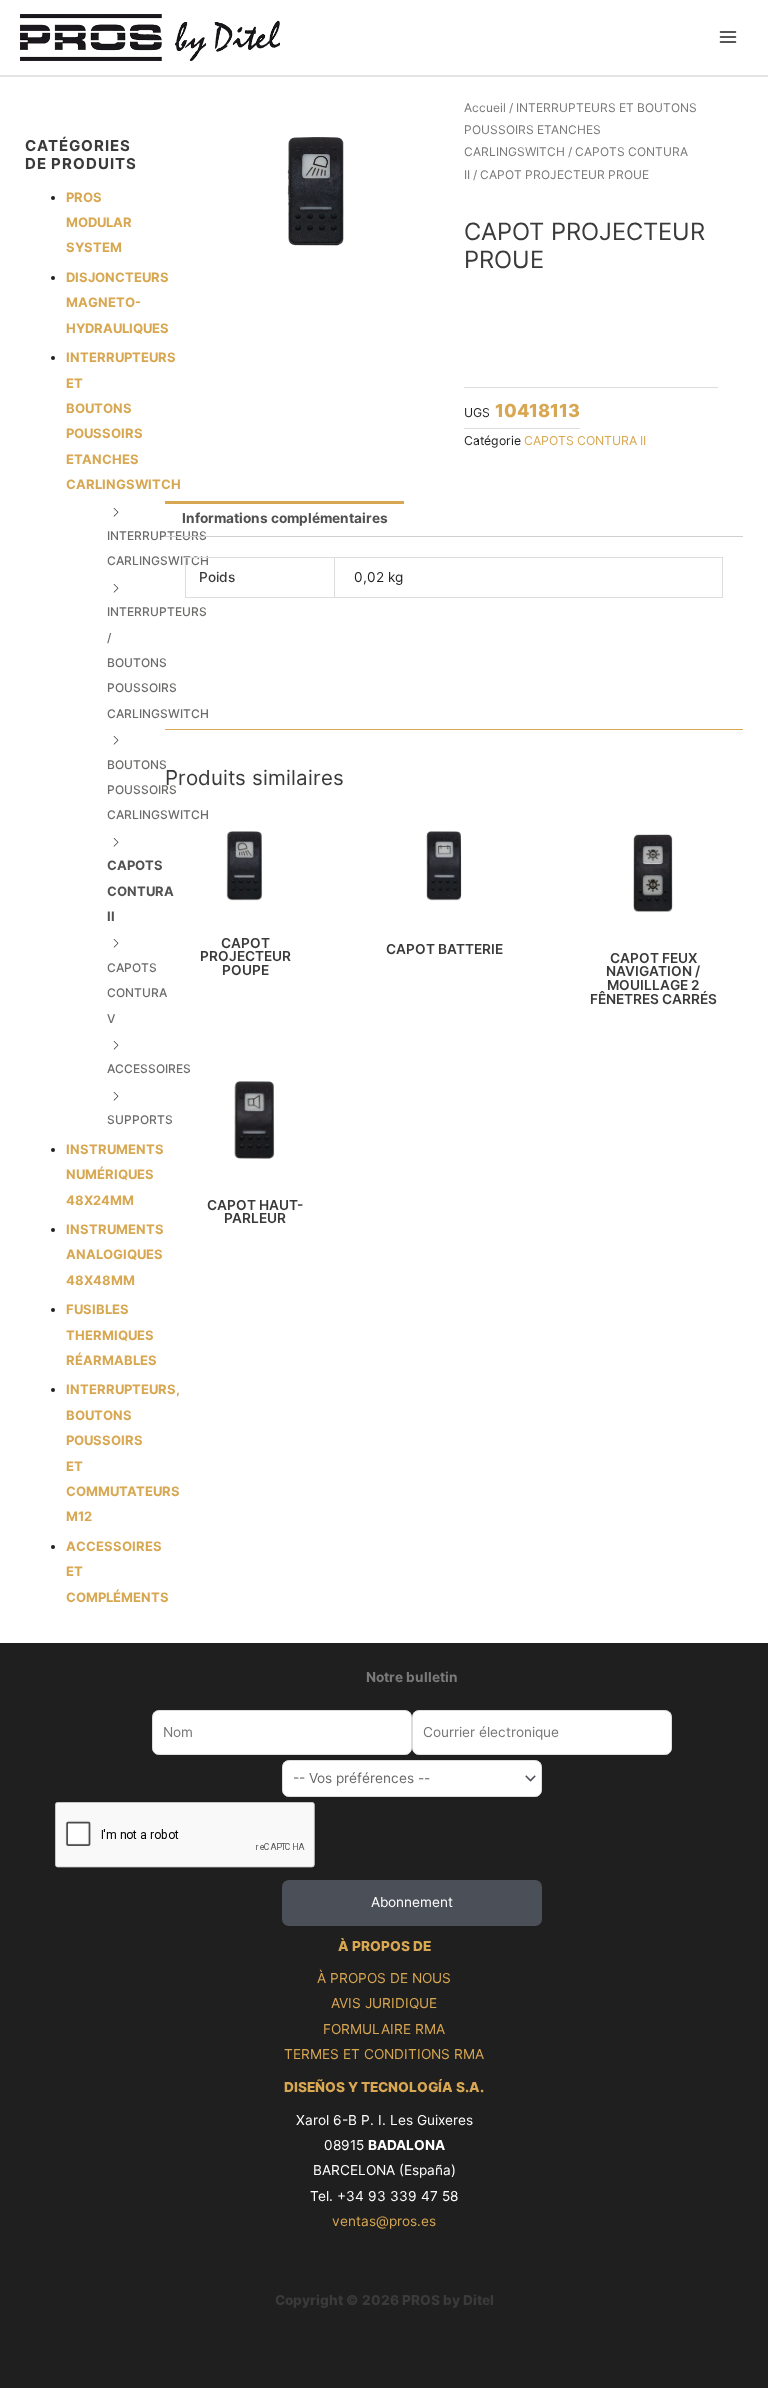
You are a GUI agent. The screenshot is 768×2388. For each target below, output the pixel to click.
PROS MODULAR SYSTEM (99, 222)
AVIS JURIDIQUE (384, 2003)
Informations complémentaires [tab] (285, 518)
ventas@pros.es (384, 2221)
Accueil (485, 107)
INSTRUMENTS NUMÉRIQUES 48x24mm (115, 1174)
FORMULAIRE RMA (384, 2029)
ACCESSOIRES (149, 1068)
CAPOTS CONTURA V (137, 993)
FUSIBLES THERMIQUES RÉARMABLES (111, 1334)
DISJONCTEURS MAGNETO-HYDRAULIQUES (117, 302)
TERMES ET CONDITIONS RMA (384, 2054)
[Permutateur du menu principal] (728, 37)
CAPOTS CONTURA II (140, 890)
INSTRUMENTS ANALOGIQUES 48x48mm (115, 1254)
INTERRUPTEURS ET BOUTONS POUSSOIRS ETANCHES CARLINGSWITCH (580, 130)
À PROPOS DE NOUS (384, 1978)
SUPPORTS (140, 1119)
